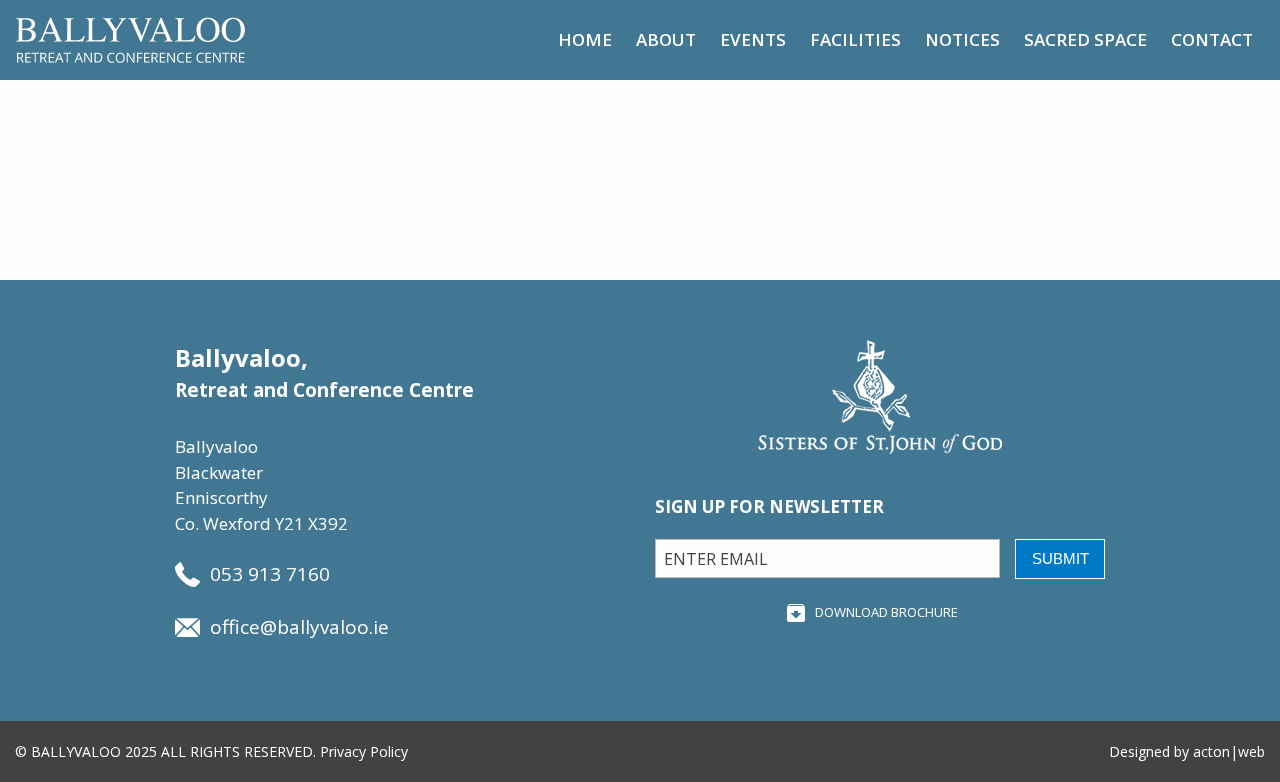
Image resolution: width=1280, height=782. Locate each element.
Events (753, 39)
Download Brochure (886, 612)
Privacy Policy (364, 751)
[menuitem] (585, 40)
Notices (962, 39)
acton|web (1229, 751)
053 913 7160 (270, 574)
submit (1060, 558)
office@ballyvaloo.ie (299, 627)
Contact (1212, 39)
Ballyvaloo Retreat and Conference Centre (130, 40)
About (666, 39)
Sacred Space (1085, 39)
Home (585, 39)
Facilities (855, 39)
